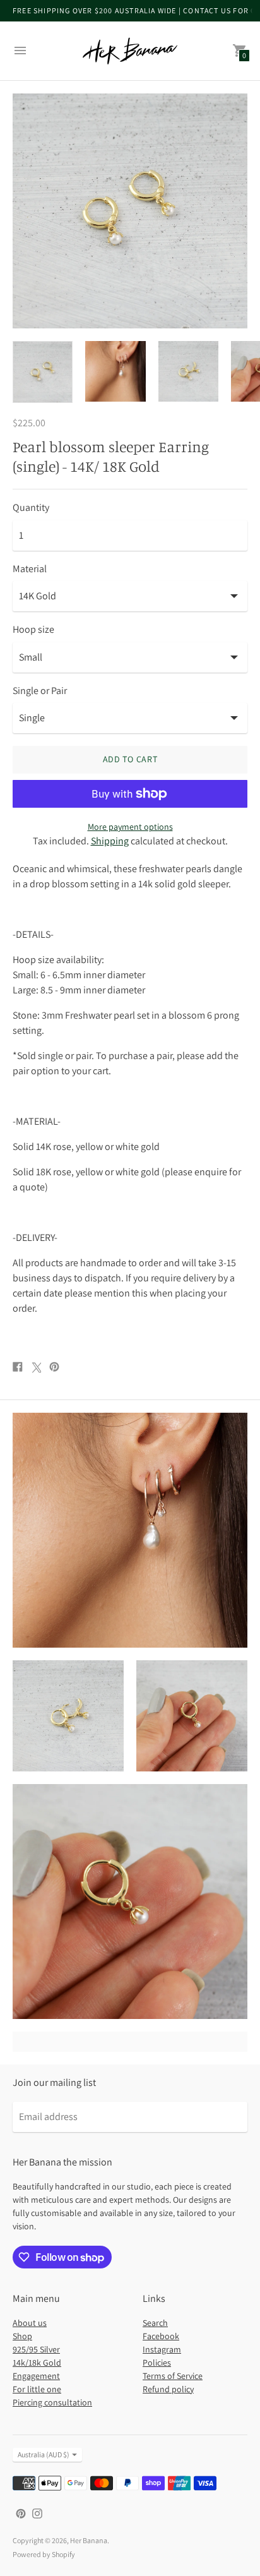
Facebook (161, 2336)
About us (30, 2323)
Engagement (36, 2376)
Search (155, 2323)
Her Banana (89, 2540)
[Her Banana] (130, 51)
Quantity (31, 508)
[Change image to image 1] (43, 372)
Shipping (110, 841)
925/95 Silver (36, 2349)
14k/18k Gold (37, 2363)
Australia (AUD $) (44, 2454)
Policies (157, 2363)
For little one (37, 2389)
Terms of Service (173, 2376)
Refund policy (168, 2389)
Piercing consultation (52, 2402)
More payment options (130, 827)
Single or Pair (40, 691)
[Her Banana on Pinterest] (21, 2513)
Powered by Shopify (44, 2554)
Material (30, 569)
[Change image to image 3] (188, 371)
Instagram (162, 2349)
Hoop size (33, 630)
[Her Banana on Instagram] (37, 2513)
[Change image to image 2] (115, 371)
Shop (22, 2336)
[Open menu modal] (20, 51)
